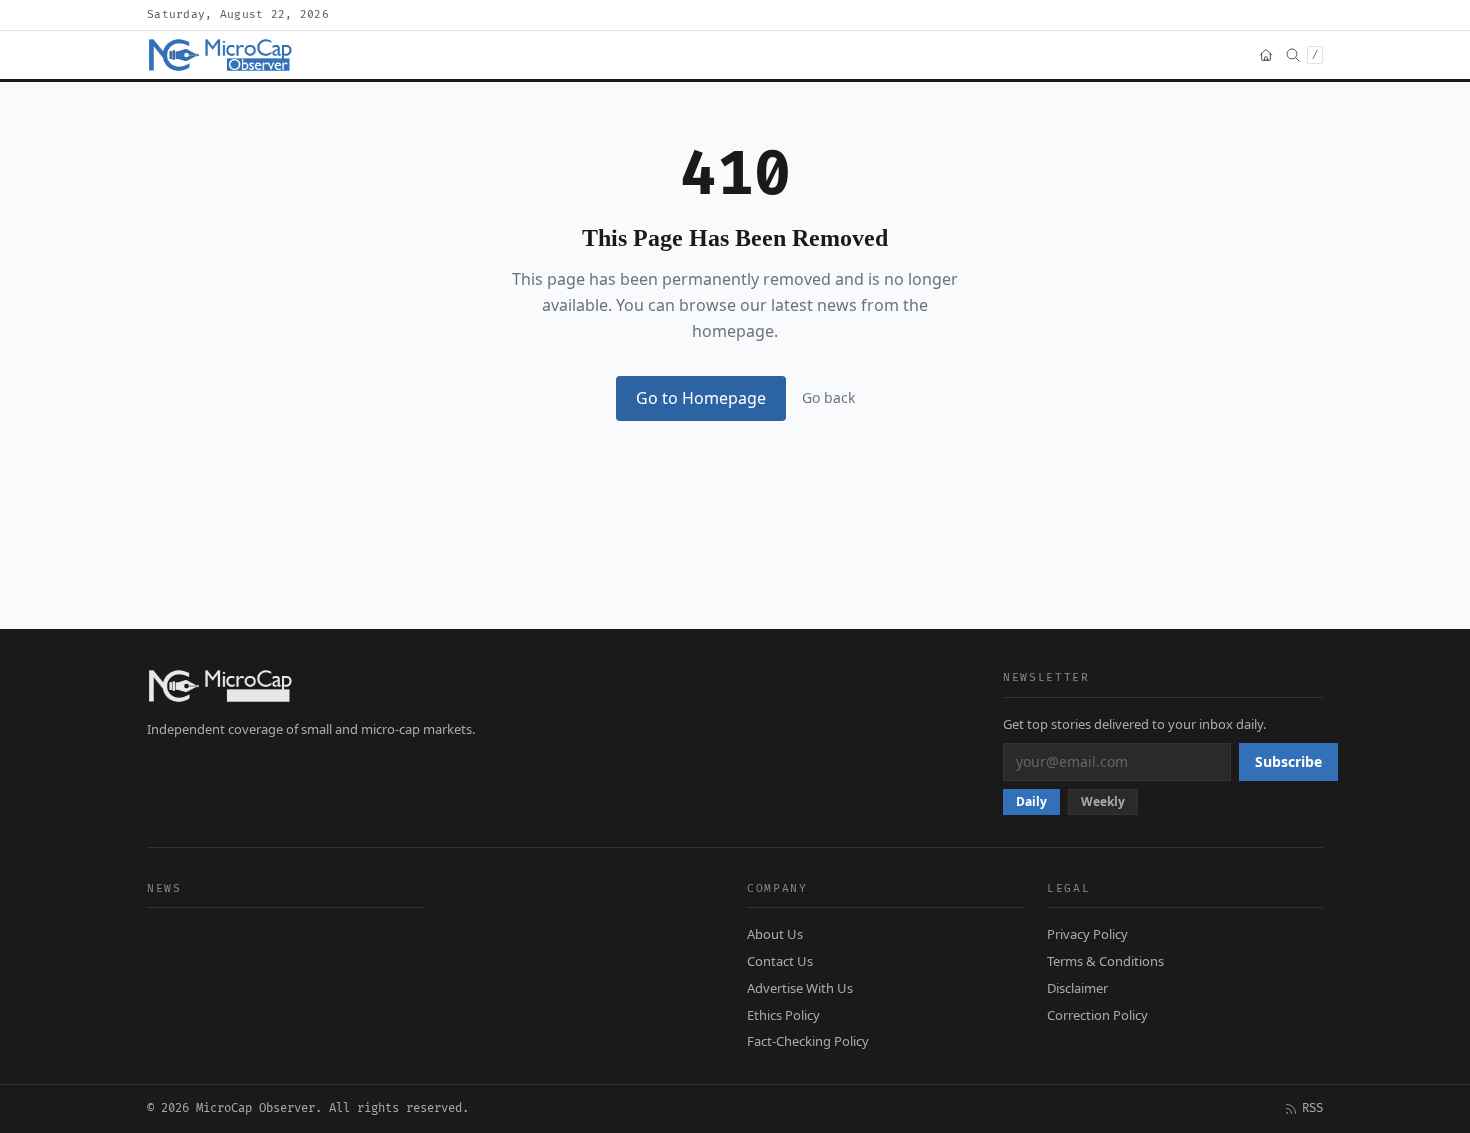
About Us (775, 934)
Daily (1031, 801)
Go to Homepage (701, 398)
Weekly (1103, 801)
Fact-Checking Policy (808, 1041)
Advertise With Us (800, 988)
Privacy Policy (1087, 934)
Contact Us (780, 961)
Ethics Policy (783, 1015)
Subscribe (1288, 761)
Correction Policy (1097, 1015)
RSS (1312, 1108)
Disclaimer (1077, 988)
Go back (828, 397)
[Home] (1266, 55)
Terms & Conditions (1105, 961)
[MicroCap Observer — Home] (222, 55)
